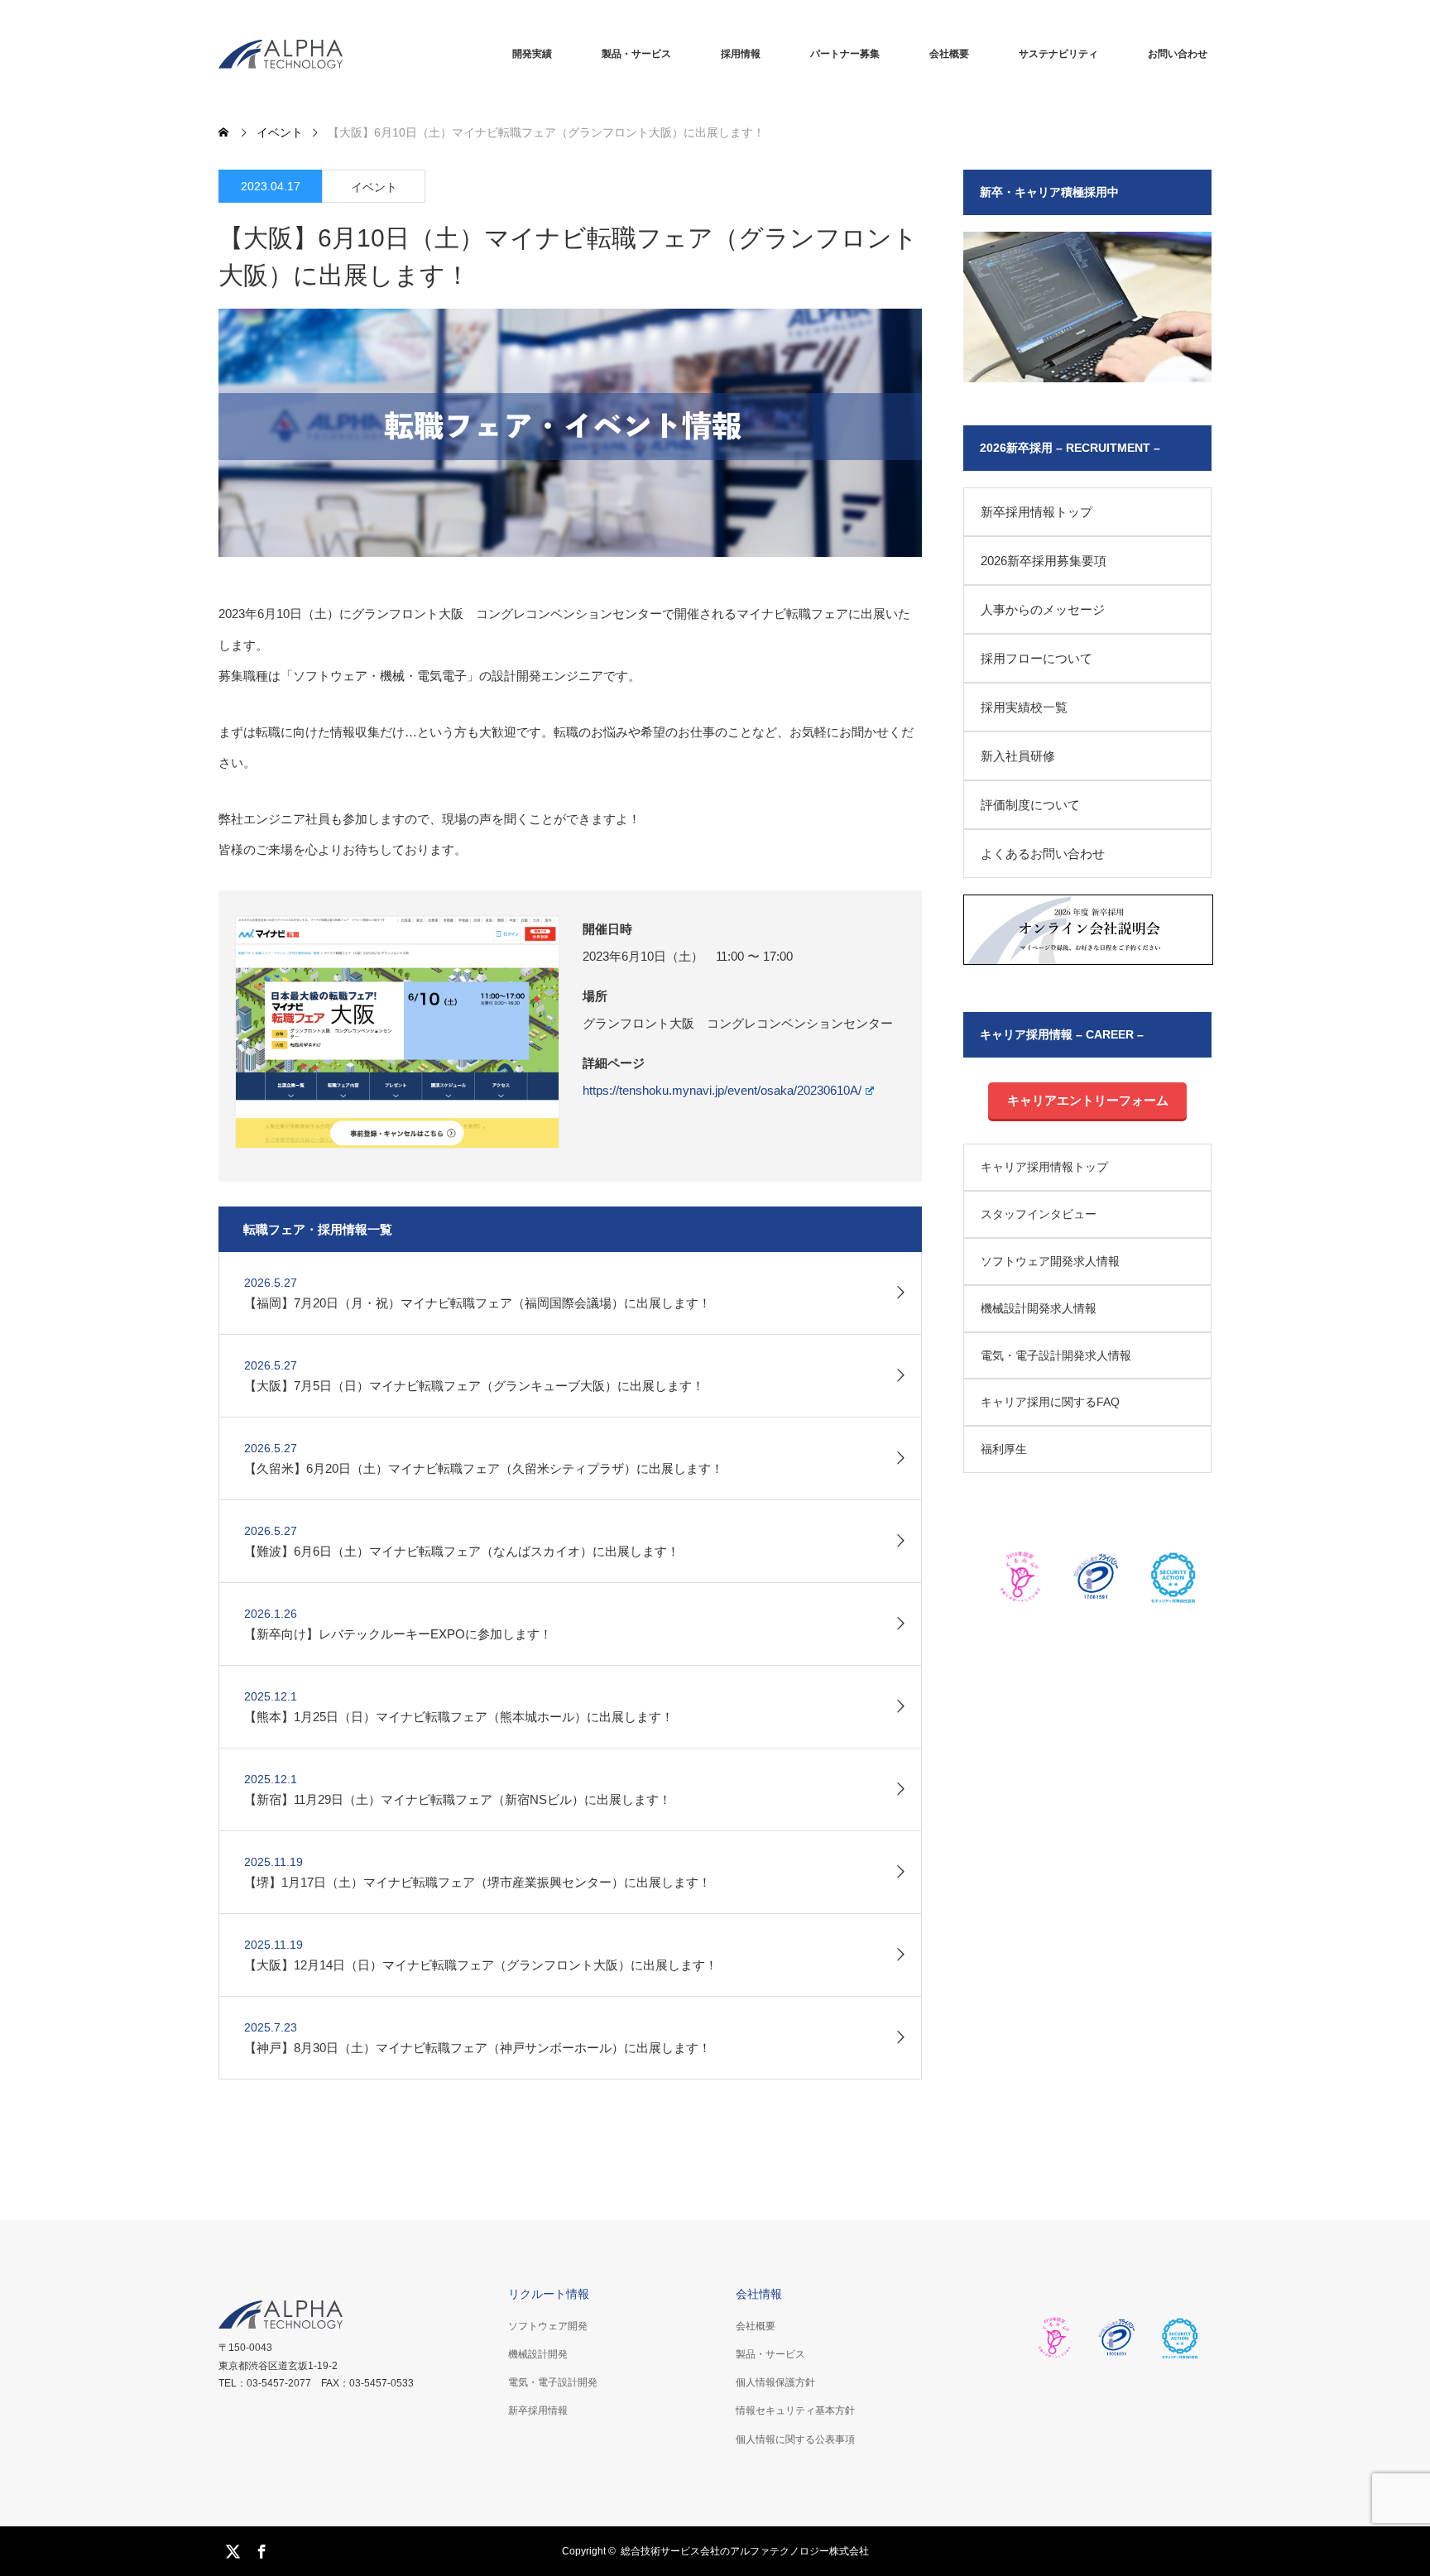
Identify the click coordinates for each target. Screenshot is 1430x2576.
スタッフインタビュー (1039, 1214)
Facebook (260, 2549)
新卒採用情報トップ (1037, 512)
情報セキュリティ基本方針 (795, 2411)
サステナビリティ (1058, 54)
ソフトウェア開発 (548, 2326)
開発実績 (532, 54)
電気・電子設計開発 (553, 2382)
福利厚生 (1004, 1449)
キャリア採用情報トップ (1044, 1167)
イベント (374, 187)
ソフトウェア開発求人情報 (1050, 1261)
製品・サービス (636, 54)
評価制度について (1030, 805)
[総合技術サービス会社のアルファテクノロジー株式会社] (281, 54)
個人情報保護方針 (775, 2382)
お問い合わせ (1178, 54)
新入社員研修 (1018, 756)
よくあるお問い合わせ (1043, 854)
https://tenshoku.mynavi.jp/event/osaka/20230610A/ (722, 1090)
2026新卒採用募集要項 (1044, 561)
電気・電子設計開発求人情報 (1056, 1355)
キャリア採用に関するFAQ (1050, 1402)
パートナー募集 (845, 54)
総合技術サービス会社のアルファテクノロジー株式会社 (745, 2551)
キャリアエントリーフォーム (1088, 1100)
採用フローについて (1037, 658)
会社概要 (949, 54)
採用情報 (741, 54)
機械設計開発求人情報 (1039, 1308)
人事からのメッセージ (1043, 609)
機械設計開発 (538, 2354)
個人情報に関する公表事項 (795, 2439)
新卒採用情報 (538, 2411)
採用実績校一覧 (1024, 707)
